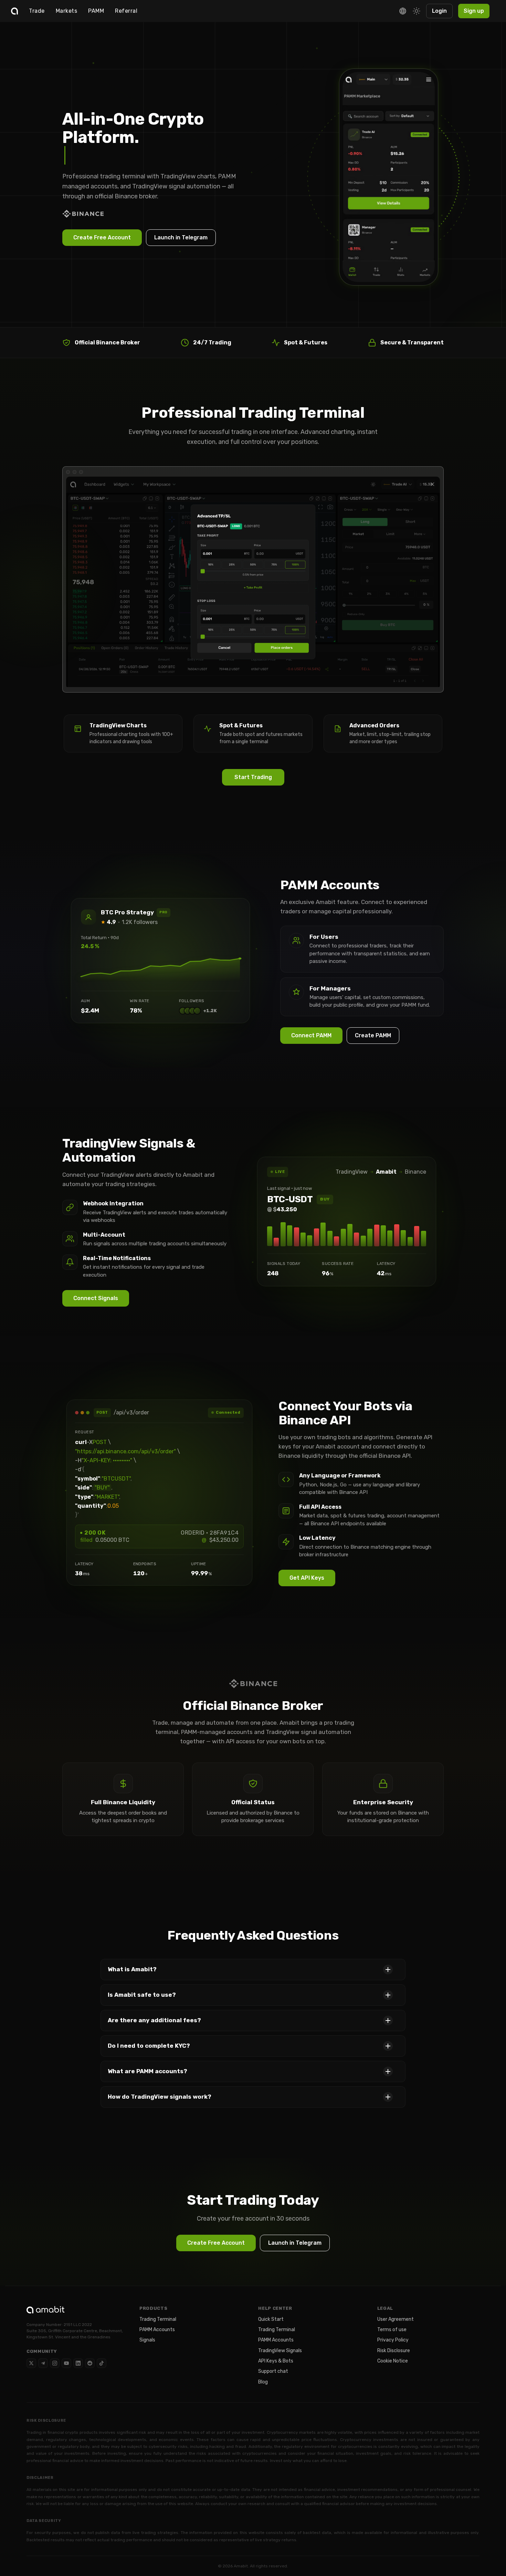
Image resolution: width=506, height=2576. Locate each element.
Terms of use (392, 2330)
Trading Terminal (158, 2319)
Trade (37, 11)
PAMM (96, 11)
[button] (253, 1970)
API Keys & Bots (276, 2361)
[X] (31, 2363)
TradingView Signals (280, 2351)
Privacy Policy (393, 2340)
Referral (126, 11)
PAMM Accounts (157, 2330)
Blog (263, 2382)
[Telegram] (43, 2363)
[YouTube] (66, 2363)
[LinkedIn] (78, 2363)
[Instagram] (55, 2363)
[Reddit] (90, 2363)
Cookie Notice (393, 2361)
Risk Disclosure (394, 2351)
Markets (67, 11)
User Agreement (396, 2319)
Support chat (273, 2371)
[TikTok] (102, 2363)
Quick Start (271, 2319)
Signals (147, 2340)
